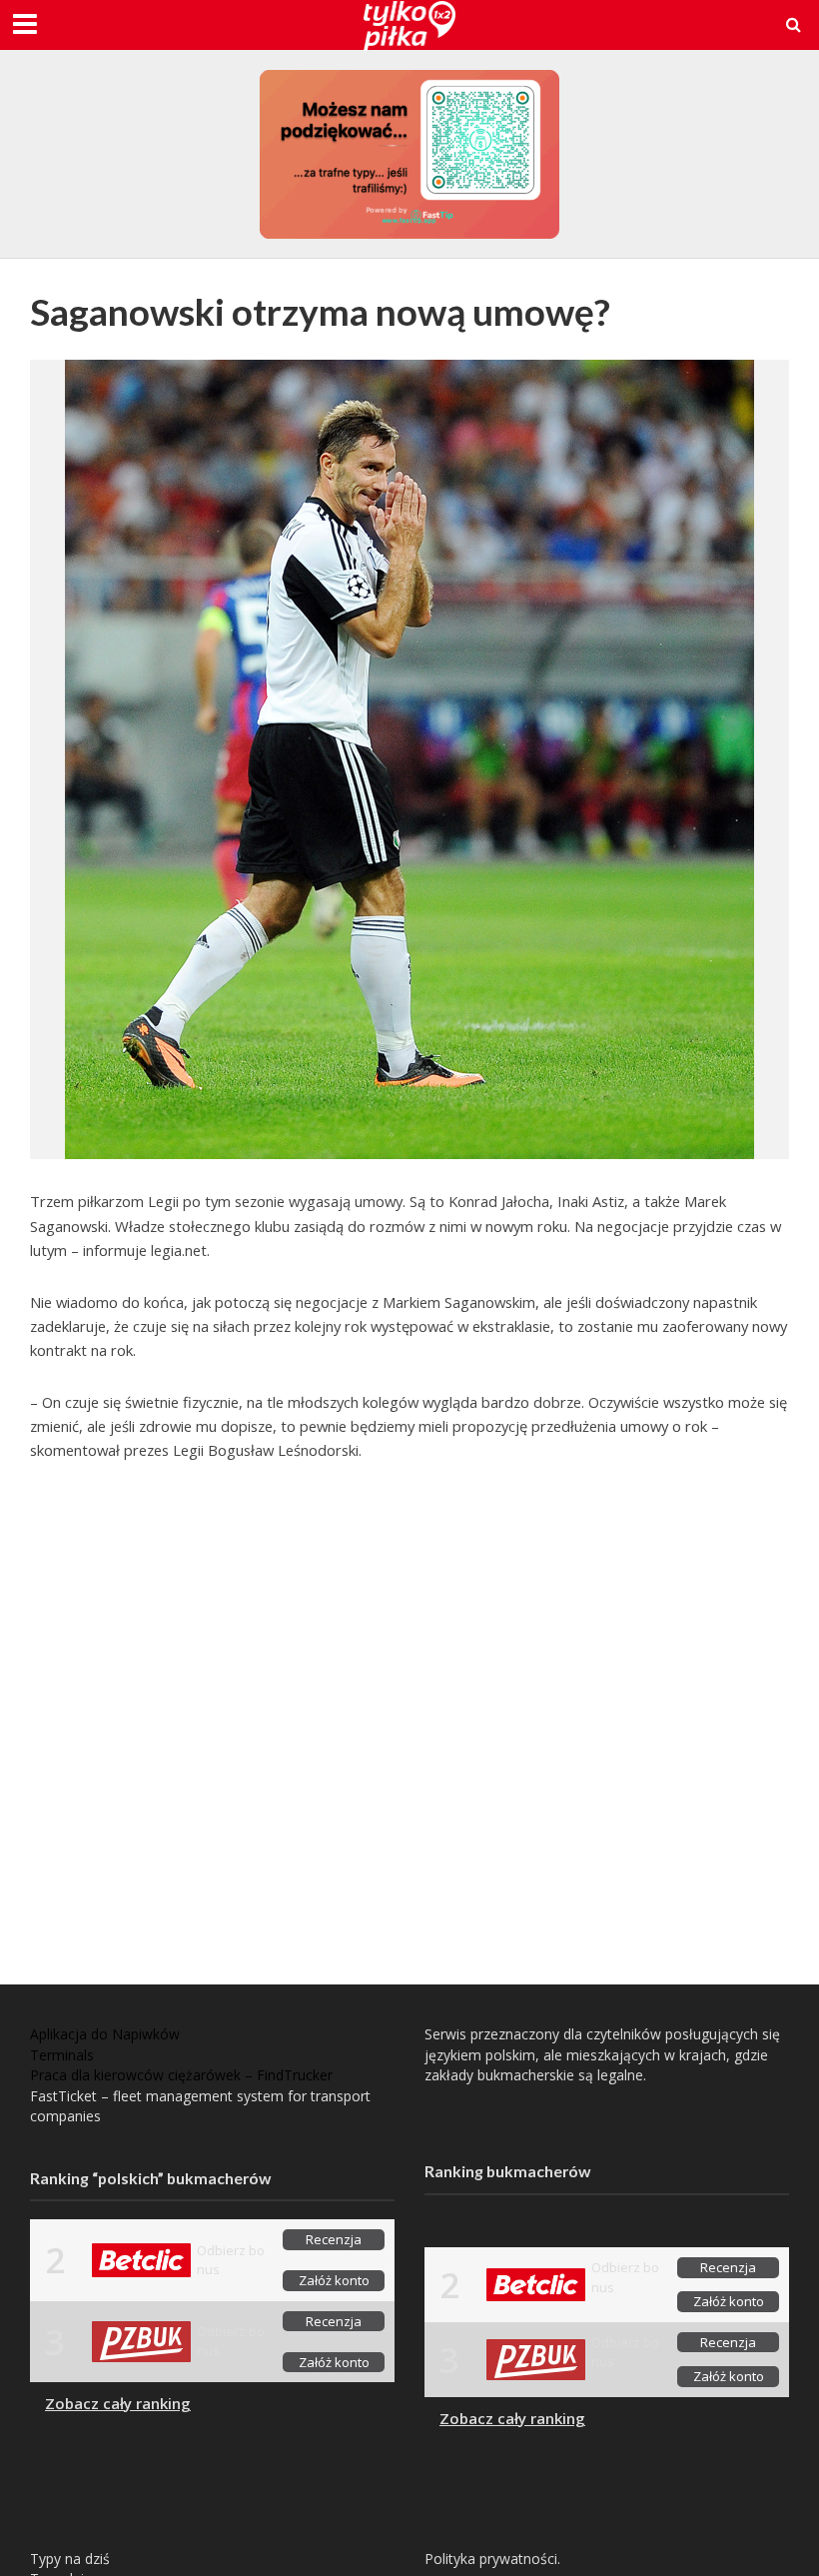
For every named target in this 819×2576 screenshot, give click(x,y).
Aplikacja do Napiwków (105, 2034)
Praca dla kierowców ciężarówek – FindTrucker (181, 2075)
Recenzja (334, 2239)
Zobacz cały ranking (118, 2403)
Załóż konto (334, 2280)
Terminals (62, 2055)
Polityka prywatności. (492, 2559)
